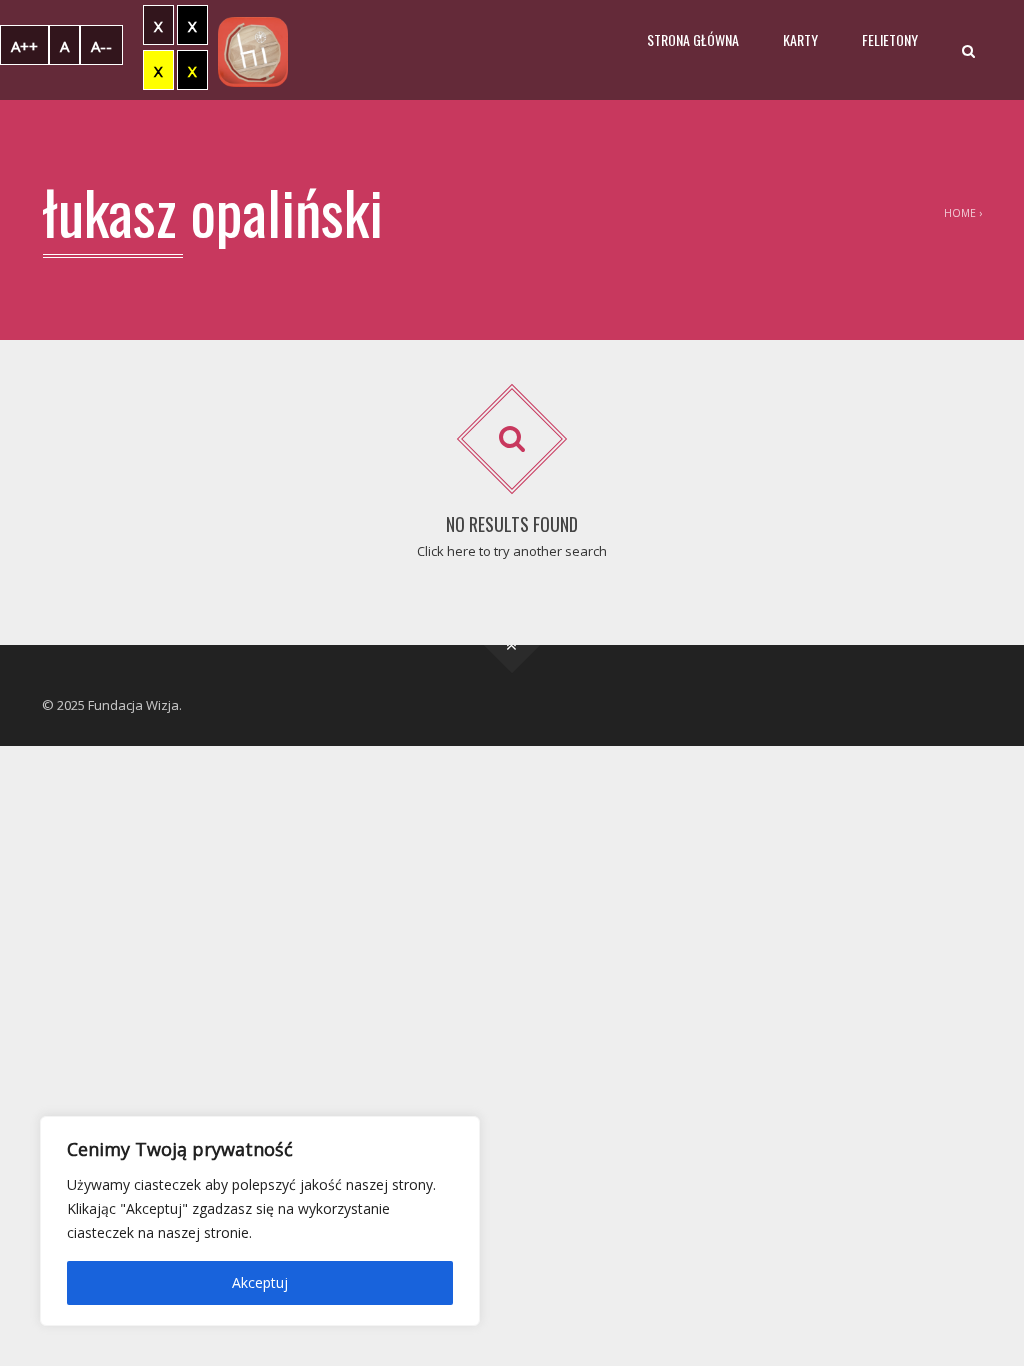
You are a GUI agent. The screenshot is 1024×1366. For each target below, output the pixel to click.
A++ (24, 46)
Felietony (890, 39)
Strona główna (693, 39)
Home (960, 213)
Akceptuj (260, 1282)
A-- (101, 46)
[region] (260, 1221)
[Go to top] (512, 645)
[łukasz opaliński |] (253, 50)
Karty (800, 39)
